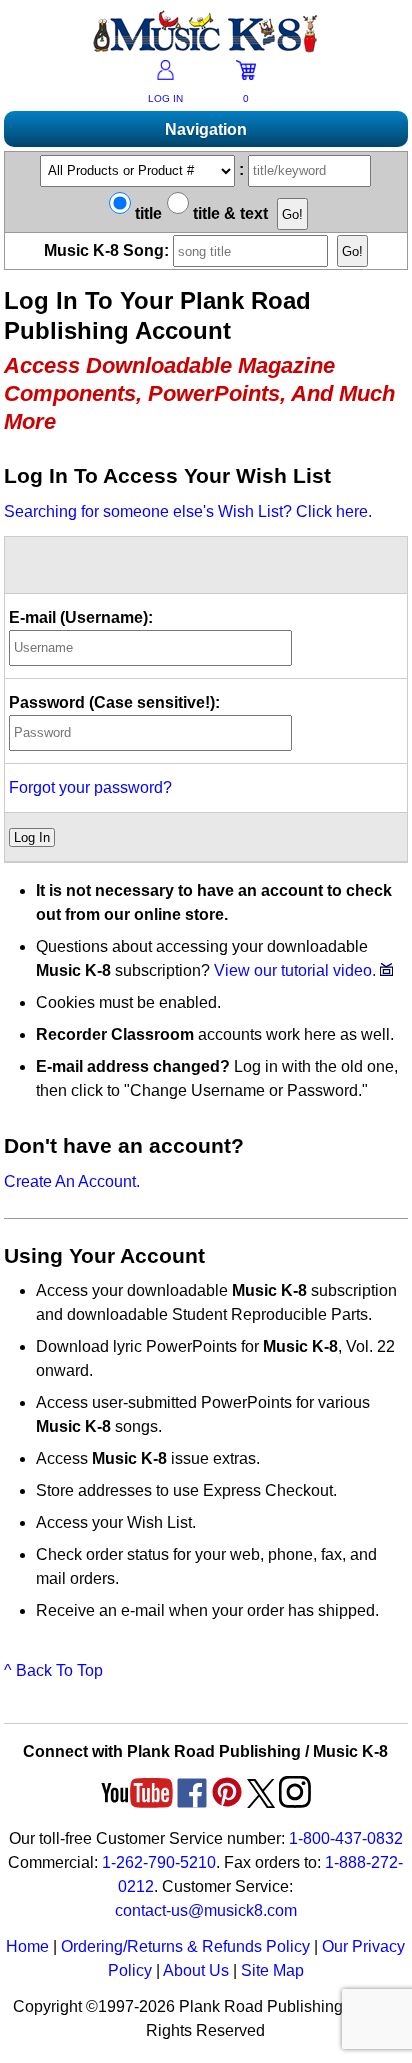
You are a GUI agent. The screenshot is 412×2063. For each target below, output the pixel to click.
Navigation (206, 129)
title (146, 213)
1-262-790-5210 (159, 1862)
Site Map (272, 1970)
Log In (32, 837)
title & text (228, 213)
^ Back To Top (53, 1670)
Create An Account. (72, 1181)
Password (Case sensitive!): (114, 702)
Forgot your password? (90, 787)
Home (27, 1946)
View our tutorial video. (297, 970)
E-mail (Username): (81, 617)
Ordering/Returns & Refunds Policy (185, 1946)
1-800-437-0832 (346, 1838)
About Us (196, 1970)
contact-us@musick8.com (206, 1910)
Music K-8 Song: (108, 250)
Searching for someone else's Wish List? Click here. (188, 511)
